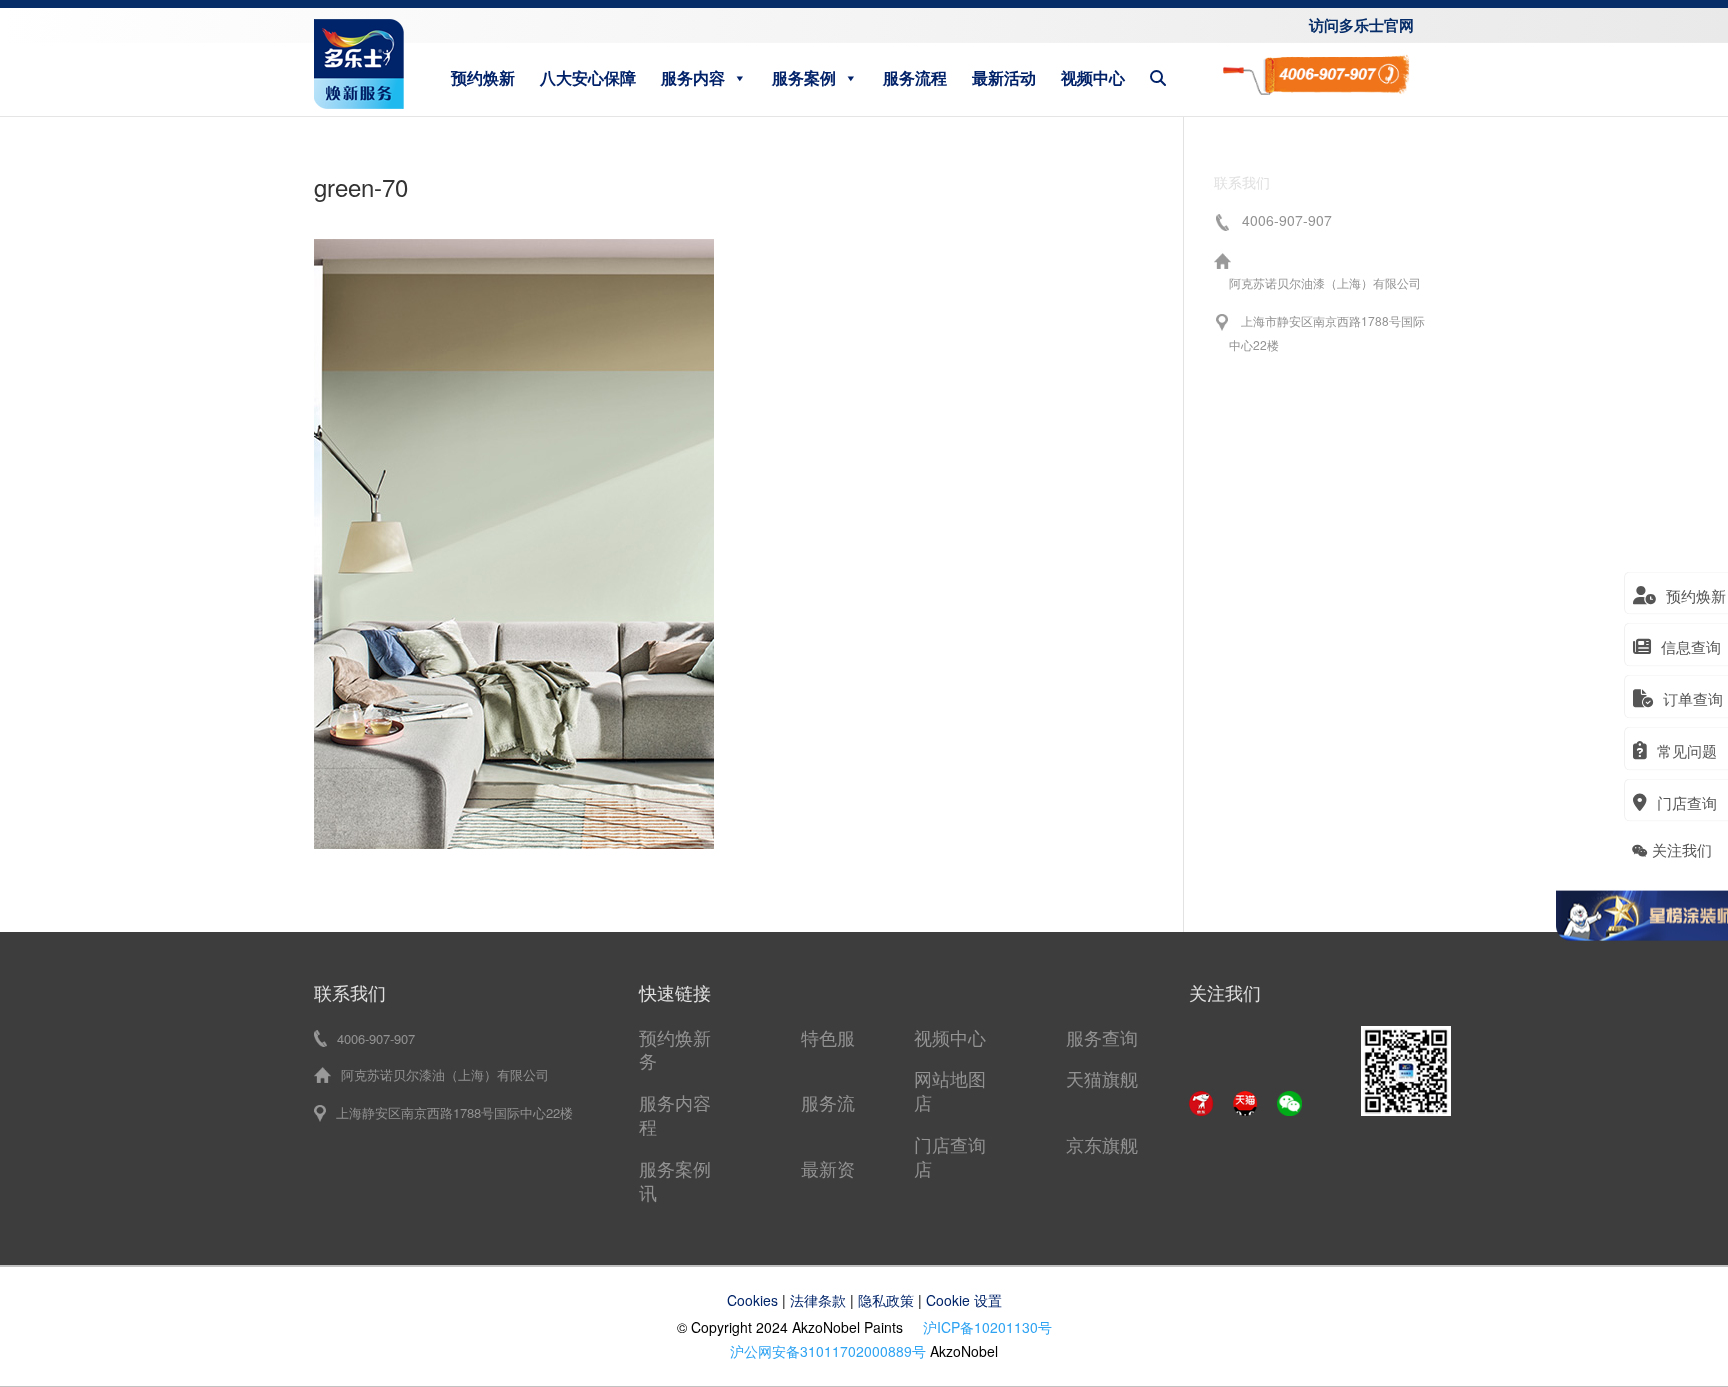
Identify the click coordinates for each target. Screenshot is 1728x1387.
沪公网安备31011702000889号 (828, 1351)
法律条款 (818, 1300)
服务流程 (915, 77)
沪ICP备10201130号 (987, 1327)
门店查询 (950, 1144)
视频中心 (1093, 77)
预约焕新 (483, 77)
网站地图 (950, 1078)
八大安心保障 (588, 77)
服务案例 (804, 77)
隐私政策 (886, 1300)
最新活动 (1004, 77)
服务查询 (1102, 1037)
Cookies (752, 1300)
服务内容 (693, 77)
